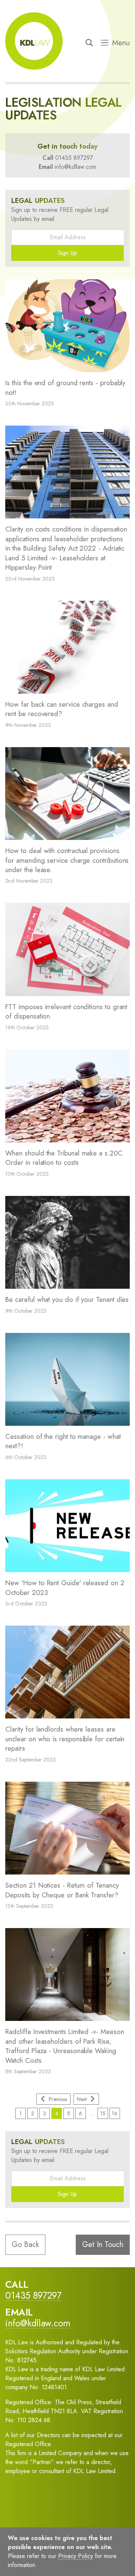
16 (115, 2113)
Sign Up (67, 253)
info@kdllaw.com (76, 167)
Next (82, 2099)
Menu (121, 43)
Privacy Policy (81, 2559)
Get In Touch (103, 2245)
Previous (58, 2099)
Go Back (25, 2245)
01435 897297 (74, 158)
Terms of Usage (35, 2559)
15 (103, 2113)
